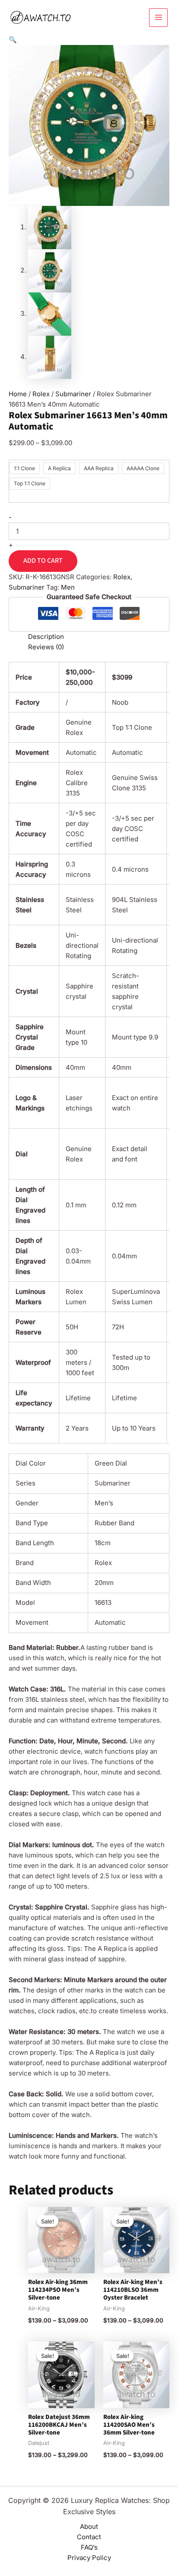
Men (68, 587)
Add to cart (43, 561)
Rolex (41, 394)
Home (18, 394)
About (89, 2526)
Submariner (73, 394)
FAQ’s (89, 2547)
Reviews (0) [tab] (46, 647)
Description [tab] (46, 637)
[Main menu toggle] (158, 18)
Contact (89, 2537)
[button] (13, 40)
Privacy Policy (89, 2558)
